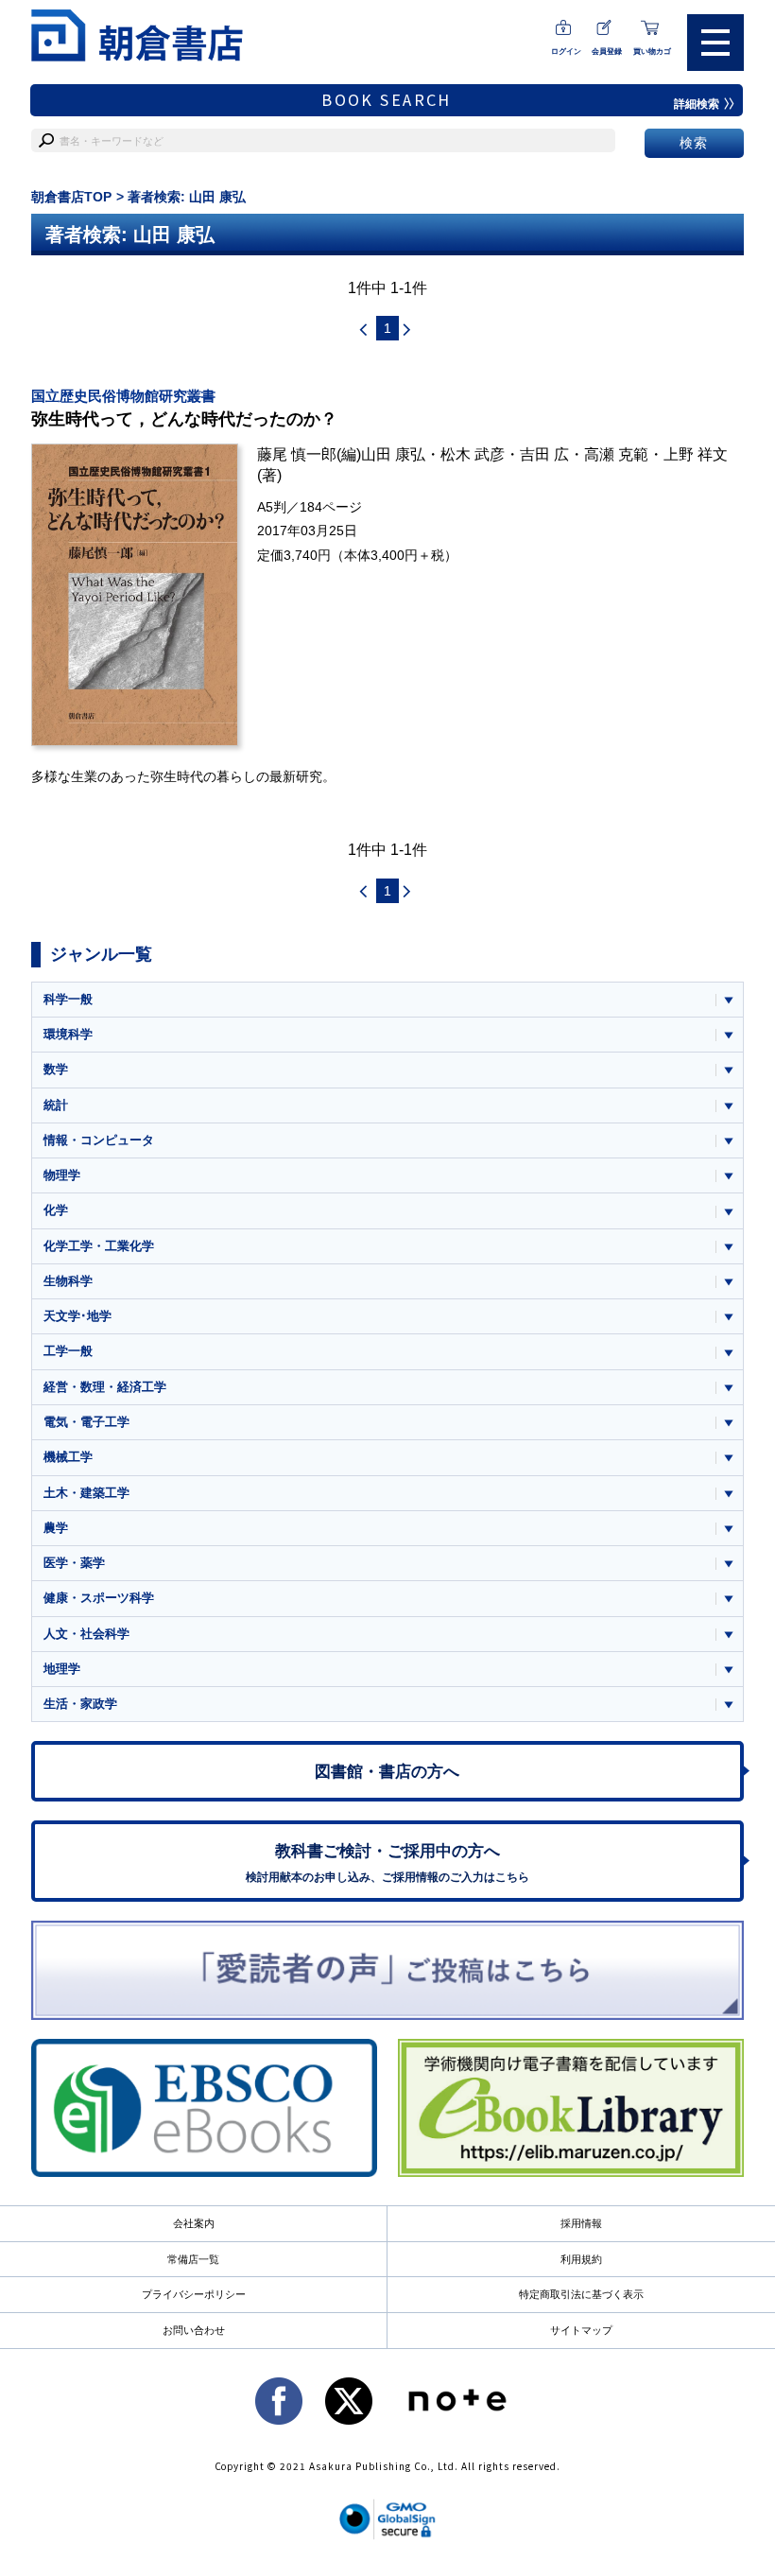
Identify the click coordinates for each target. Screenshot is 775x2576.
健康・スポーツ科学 (99, 1598)
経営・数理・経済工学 (105, 1387)
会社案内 (194, 2223)
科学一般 (68, 999)
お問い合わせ (194, 2330)
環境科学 (68, 1034)
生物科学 (68, 1281)
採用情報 (581, 2223)
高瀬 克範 (616, 454)
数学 (56, 1069)
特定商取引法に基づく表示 (581, 2294)
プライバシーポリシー (194, 2294)
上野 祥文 (696, 454)
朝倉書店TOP (71, 197)
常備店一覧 (193, 2259)
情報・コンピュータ (99, 1140)
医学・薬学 (74, 1563)
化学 (56, 1210)
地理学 (62, 1669)
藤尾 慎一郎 (297, 454)
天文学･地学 (77, 1316)
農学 (56, 1528)
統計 (56, 1105)
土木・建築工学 (86, 1493)
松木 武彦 (473, 454)
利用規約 (581, 2259)
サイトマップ (581, 2330)
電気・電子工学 (86, 1422)
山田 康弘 (393, 454)
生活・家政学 (80, 1704)
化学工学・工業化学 (99, 1246)
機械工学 (68, 1457)
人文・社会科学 (86, 1634)
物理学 (62, 1175)
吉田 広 (544, 454)
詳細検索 (697, 104)
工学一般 (68, 1351)
